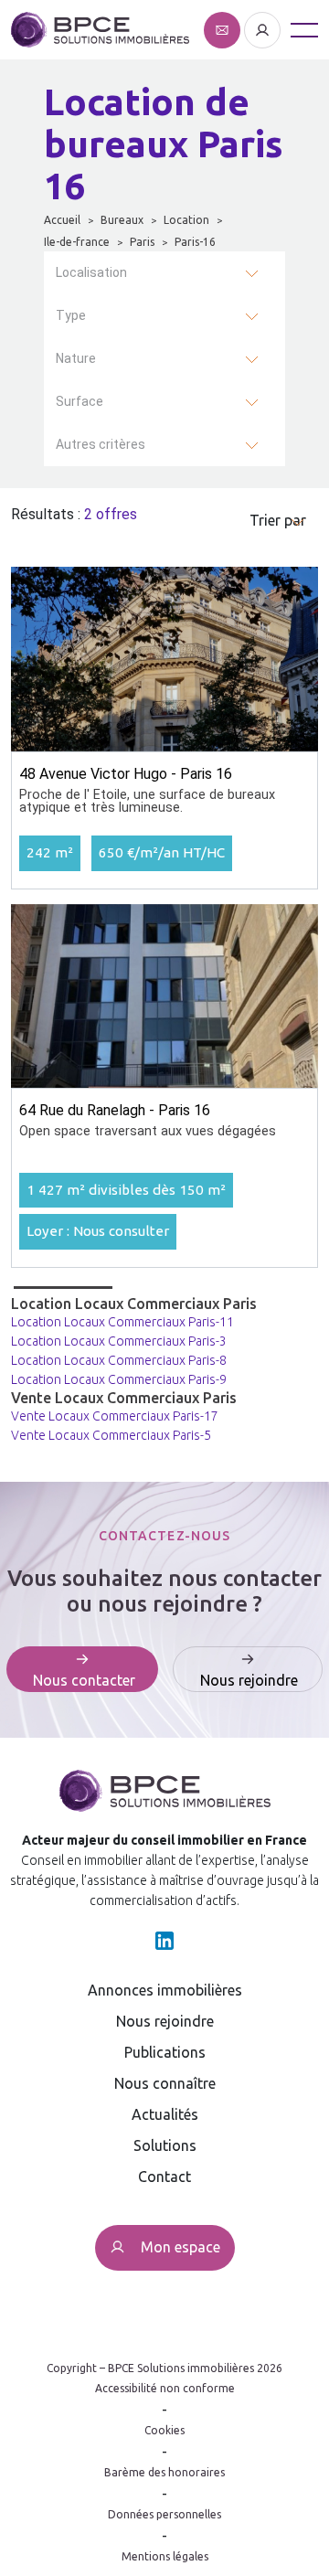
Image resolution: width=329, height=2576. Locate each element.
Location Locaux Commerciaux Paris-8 (119, 1360)
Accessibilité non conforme (165, 2388)
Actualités (165, 2114)
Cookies (164, 2430)
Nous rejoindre (165, 2021)
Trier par (278, 520)
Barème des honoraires (164, 2472)
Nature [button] (76, 358)
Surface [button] (80, 401)
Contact (164, 2177)
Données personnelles (164, 2514)
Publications (165, 2052)
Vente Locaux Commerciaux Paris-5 (111, 1435)
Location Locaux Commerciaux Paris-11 (122, 1322)
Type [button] (71, 315)
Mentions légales (165, 2556)
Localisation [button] (91, 272)
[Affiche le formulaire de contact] (224, 28)
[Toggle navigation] (304, 30)
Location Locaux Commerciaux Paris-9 (119, 1379)
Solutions (165, 2145)
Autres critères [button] (101, 444)
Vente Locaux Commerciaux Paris (124, 1398)
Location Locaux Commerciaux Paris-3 (119, 1341)
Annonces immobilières (165, 1990)
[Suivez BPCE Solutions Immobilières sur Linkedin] (164, 1939)
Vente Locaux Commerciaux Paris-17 (115, 1416)
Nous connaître (165, 2083)
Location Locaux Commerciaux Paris (134, 1304)
